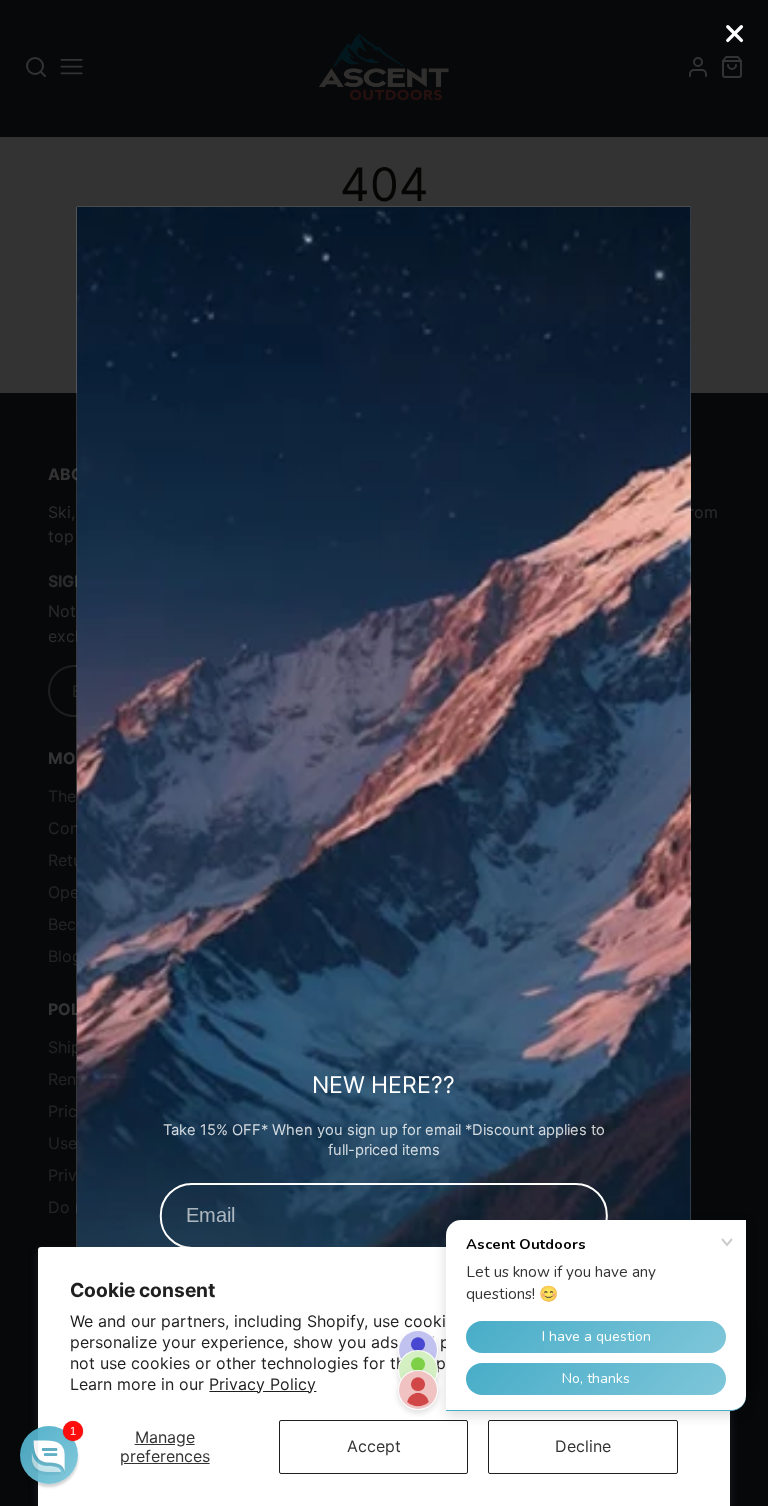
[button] (49, 1455)
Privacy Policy (262, 1384)
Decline (583, 1446)
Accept (374, 1446)
